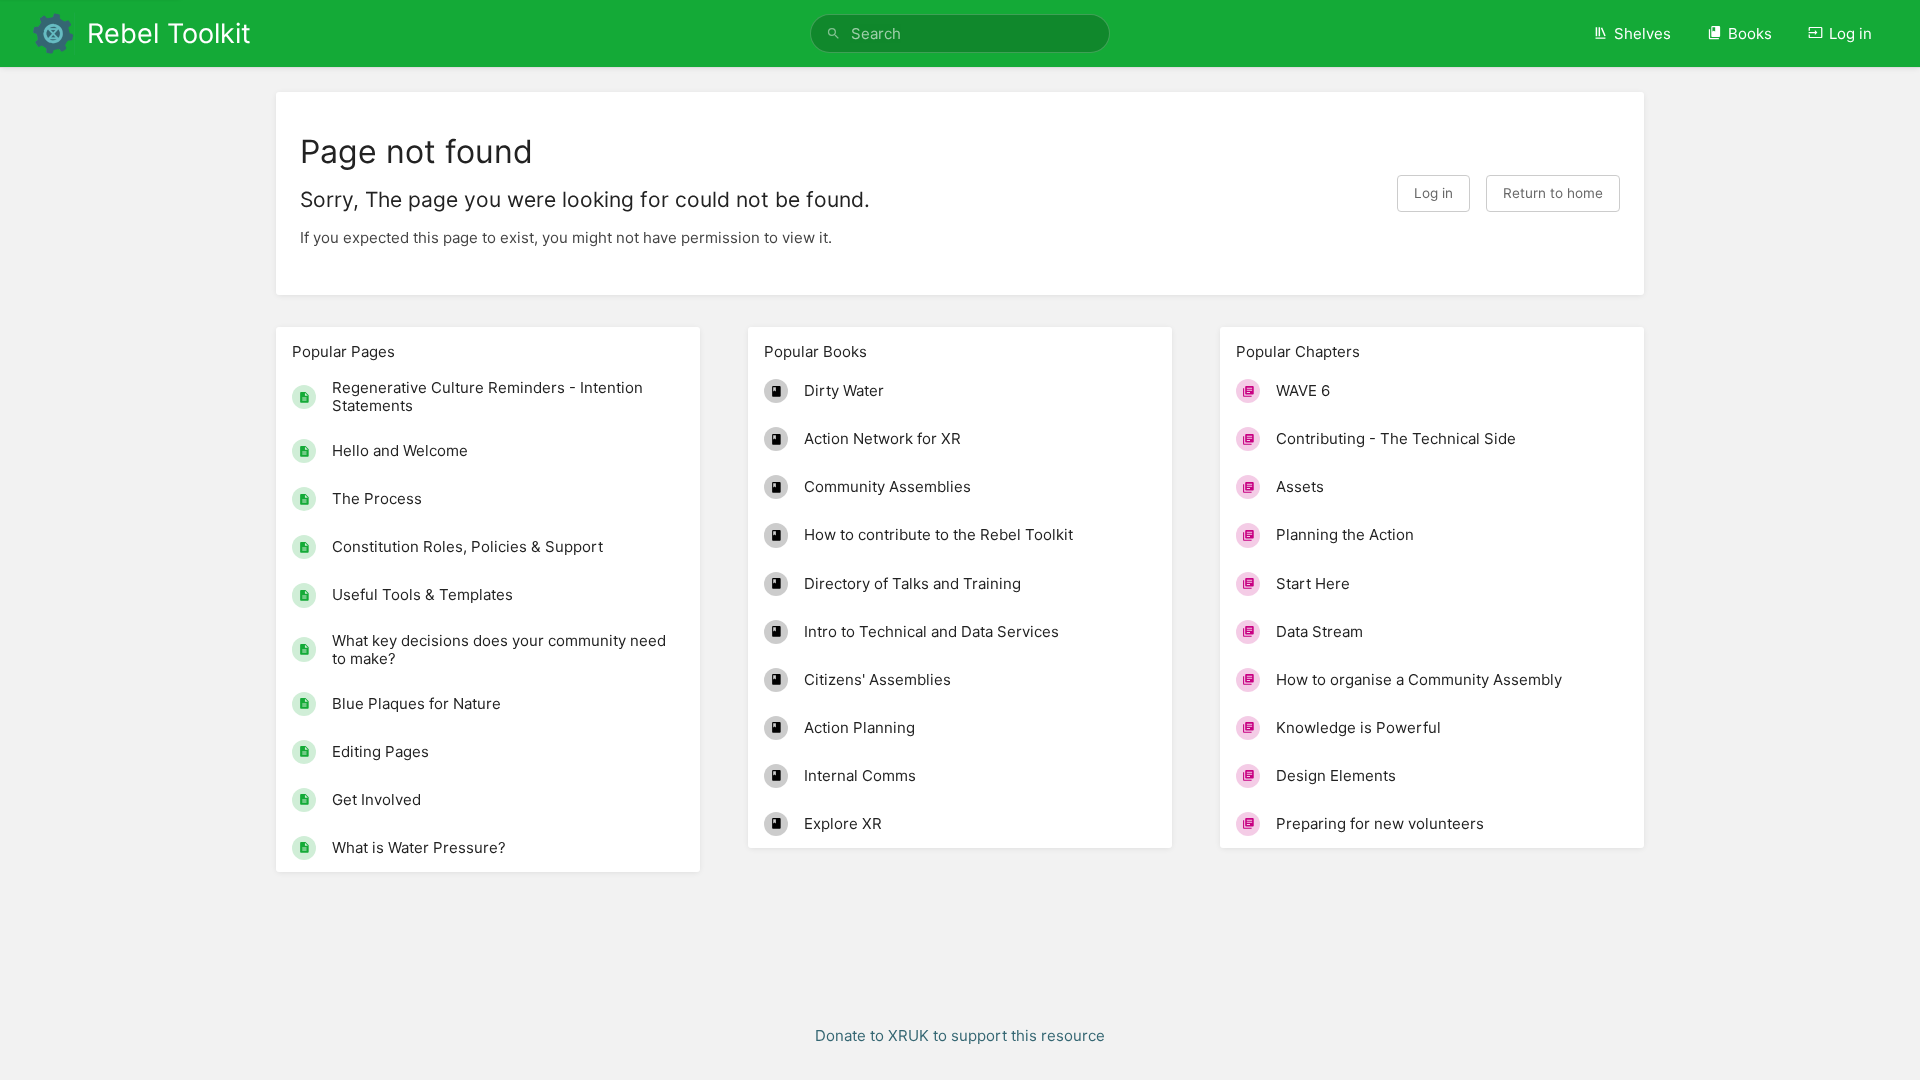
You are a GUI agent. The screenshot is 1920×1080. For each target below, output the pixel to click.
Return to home (1553, 193)
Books (1750, 33)
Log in (1850, 33)
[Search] (833, 33)
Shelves (1642, 33)
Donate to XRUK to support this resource (960, 1035)
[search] (960, 33)
